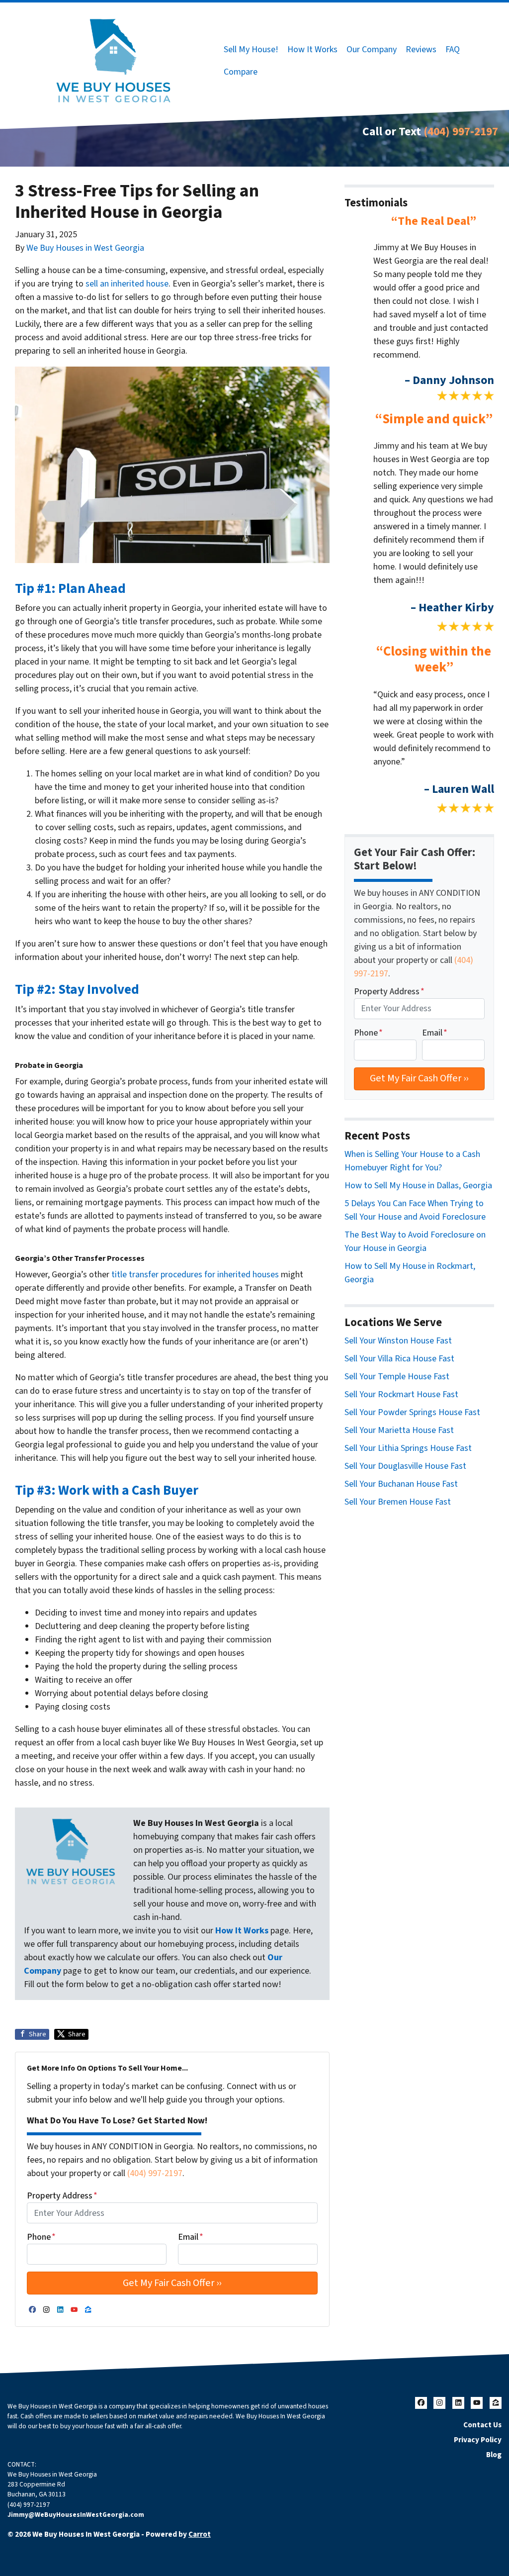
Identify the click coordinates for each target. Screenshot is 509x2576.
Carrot (200, 2534)
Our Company (372, 49)
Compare (241, 72)
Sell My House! (251, 49)
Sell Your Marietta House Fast (399, 1430)
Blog (494, 2455)
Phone (41, 2237)
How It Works (312, 49)
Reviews (421, 49)
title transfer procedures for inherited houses (195, 1275)
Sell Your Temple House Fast (397, 1377)
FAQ (453, 49)
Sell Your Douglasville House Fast (405, 1466)
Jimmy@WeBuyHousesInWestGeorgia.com (76, 2515)
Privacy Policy (478, 2440)
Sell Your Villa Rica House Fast (399, 1359)
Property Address (62, 2196)
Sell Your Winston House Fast (398, 1341)
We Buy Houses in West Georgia (85, 248)
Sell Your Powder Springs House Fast (412, 1412)
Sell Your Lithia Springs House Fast (408, 1448)
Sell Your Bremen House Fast (398, 1502)
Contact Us (482, 2425)
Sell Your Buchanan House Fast (401, 1484)
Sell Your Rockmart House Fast (401, 1394)
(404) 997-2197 (461, 132)
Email (191, 2237)
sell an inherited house (127, 284)
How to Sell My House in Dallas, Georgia (418, 1186)
